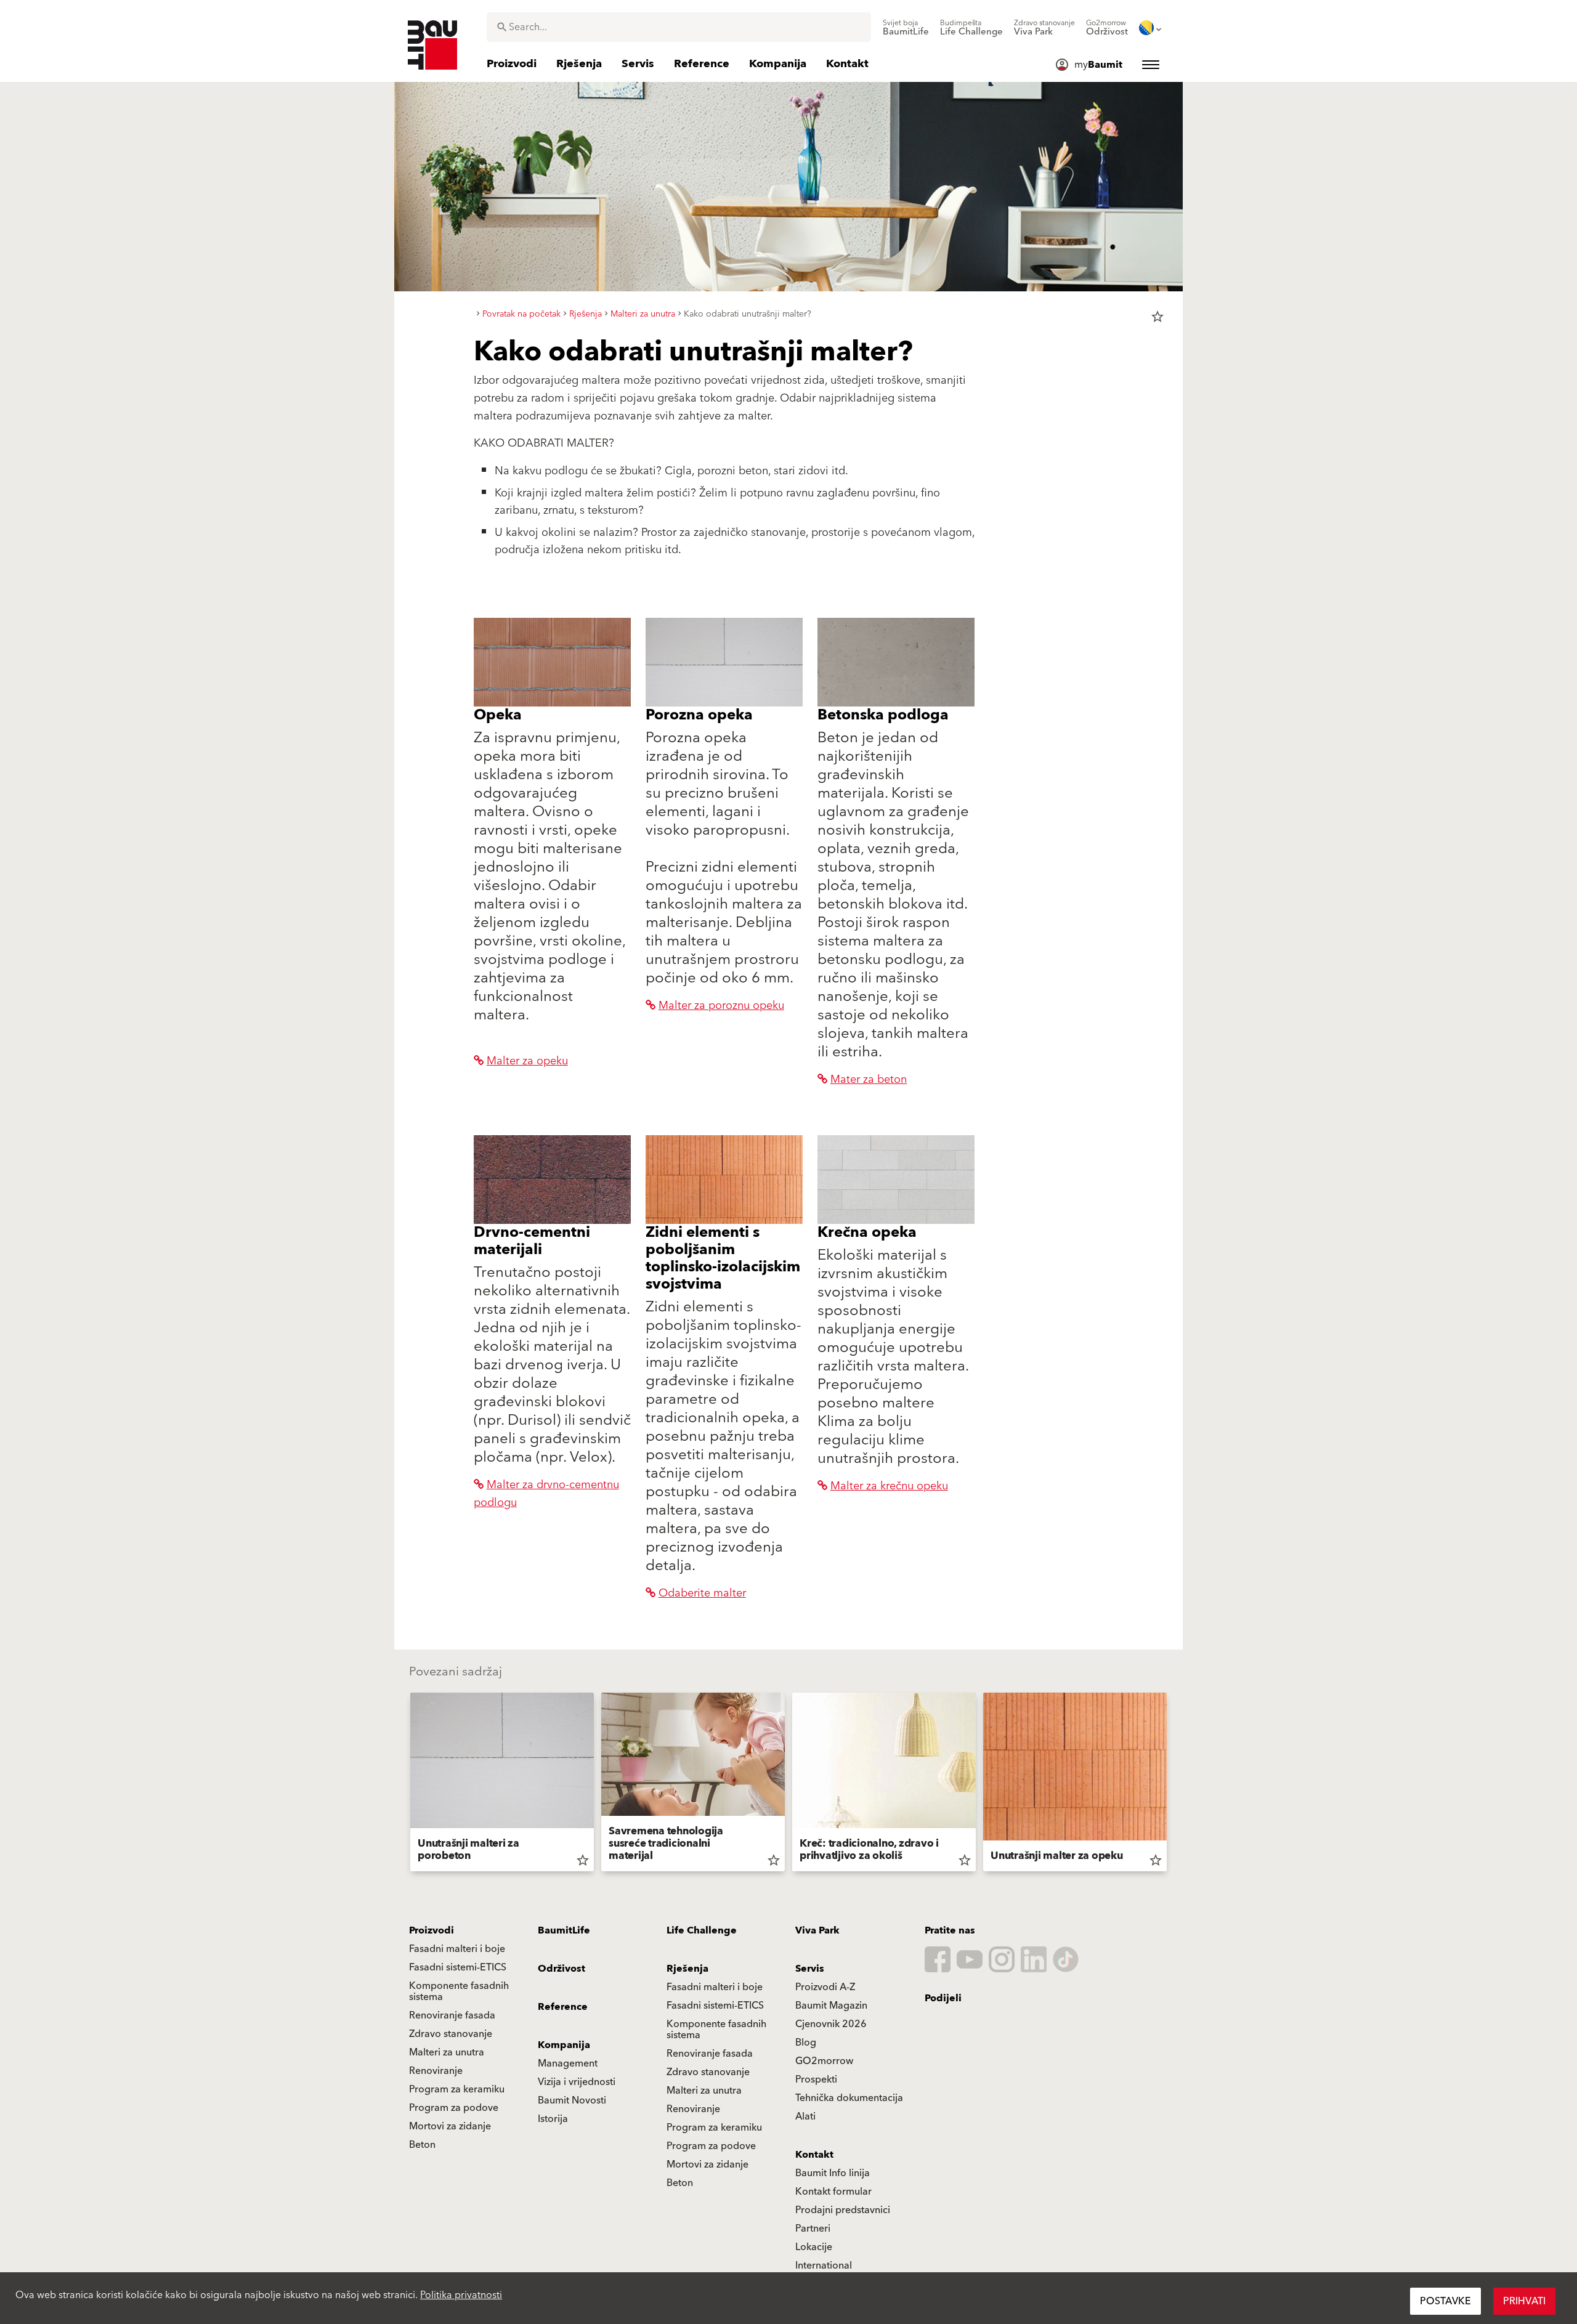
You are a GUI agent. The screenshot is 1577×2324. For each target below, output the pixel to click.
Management (568, 2063)
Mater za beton (869, 1079)
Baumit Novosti (572, 2100)
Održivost (561, 1969)
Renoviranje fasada (452, 2015)
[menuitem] (906, 28)
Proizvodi (432, 1930)
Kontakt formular (833, 2192)
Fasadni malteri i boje (457, 1949)
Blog (806, 2043)
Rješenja (687, 1969)
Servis (810, 1969)
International (824, 2265)
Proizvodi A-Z (825, 1987)
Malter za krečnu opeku (889, 1486)
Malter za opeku (527, 1061)
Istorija (553, 2119)
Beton (422, 2145)
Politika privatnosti (461, 2295)
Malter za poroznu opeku (721, 1006)
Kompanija (564, 2045)
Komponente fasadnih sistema (459, 1991)
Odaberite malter (702, 1593)
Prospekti (816, 2079)
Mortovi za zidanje (450, 2126)
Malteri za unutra (447, 2052)
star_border (1157, 317)
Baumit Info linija (833, 2173)
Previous (405, 1784)
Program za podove (454, 2108)
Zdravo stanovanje (451, 2034)
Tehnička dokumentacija (849, 2098)
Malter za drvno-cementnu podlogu (546, 1494)
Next (1172, 1784)
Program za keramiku (457, 2089)
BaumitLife (564, 1930)
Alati (805, 2116)
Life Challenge (702, 1930)
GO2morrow (824, 2061)
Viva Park (817, 1930)
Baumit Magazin (831, 2006)
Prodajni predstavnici (843, 2210)
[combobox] (679, 27)
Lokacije (814, 2247)
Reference (563, 2007)
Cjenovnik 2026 (831, 2024)
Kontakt (814, 2155)
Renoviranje (436, 2071)
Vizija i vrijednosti (577, 2082)
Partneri (813, 2229)
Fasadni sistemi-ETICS (458, 1967)
